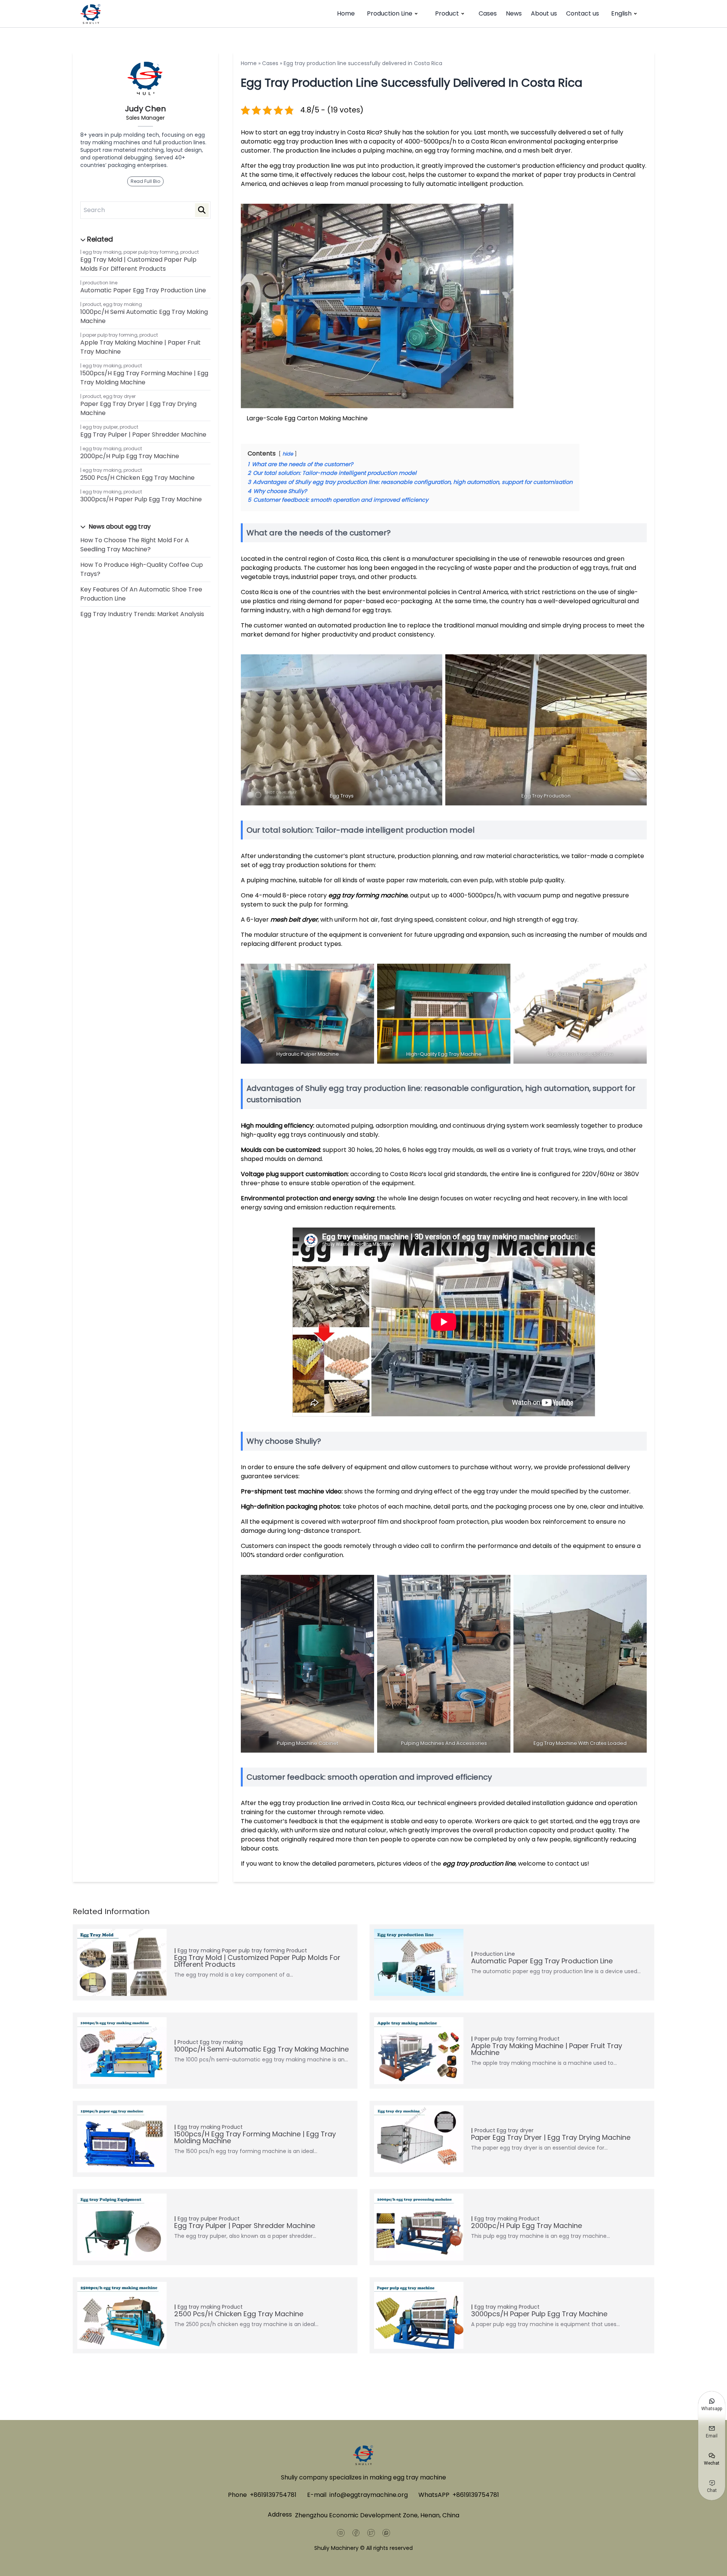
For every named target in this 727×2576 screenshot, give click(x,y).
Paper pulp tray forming (151, 252)
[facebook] (356, 2533)
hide (288, 454)
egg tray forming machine (368, 895)
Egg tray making (102, 252)
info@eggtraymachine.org (369, 2495)
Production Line (390, 13)
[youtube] (341, 2533)
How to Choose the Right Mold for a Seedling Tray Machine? (135, 545)
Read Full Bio (145, 181)
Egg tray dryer (119, 396)
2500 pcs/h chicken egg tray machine (137, 478)
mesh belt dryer (294, 920)
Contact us (583, 13)
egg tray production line (479, 1864)
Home (346, 13)
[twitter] (371, 2533)
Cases (488, 13)
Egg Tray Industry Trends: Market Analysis (142, 614)
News (514, 13)
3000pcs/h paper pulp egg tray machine (141, 499)
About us (544, 13)
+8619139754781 (273, 2495)
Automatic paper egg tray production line (143, 290)
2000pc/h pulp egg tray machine (130, 456)
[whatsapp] (386, 2533)
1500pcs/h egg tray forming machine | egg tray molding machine (144, 378)
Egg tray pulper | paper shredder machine (143, 435)
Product (447, 13)
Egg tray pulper (100, 427)
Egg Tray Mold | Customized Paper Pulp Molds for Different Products (138, 264)
